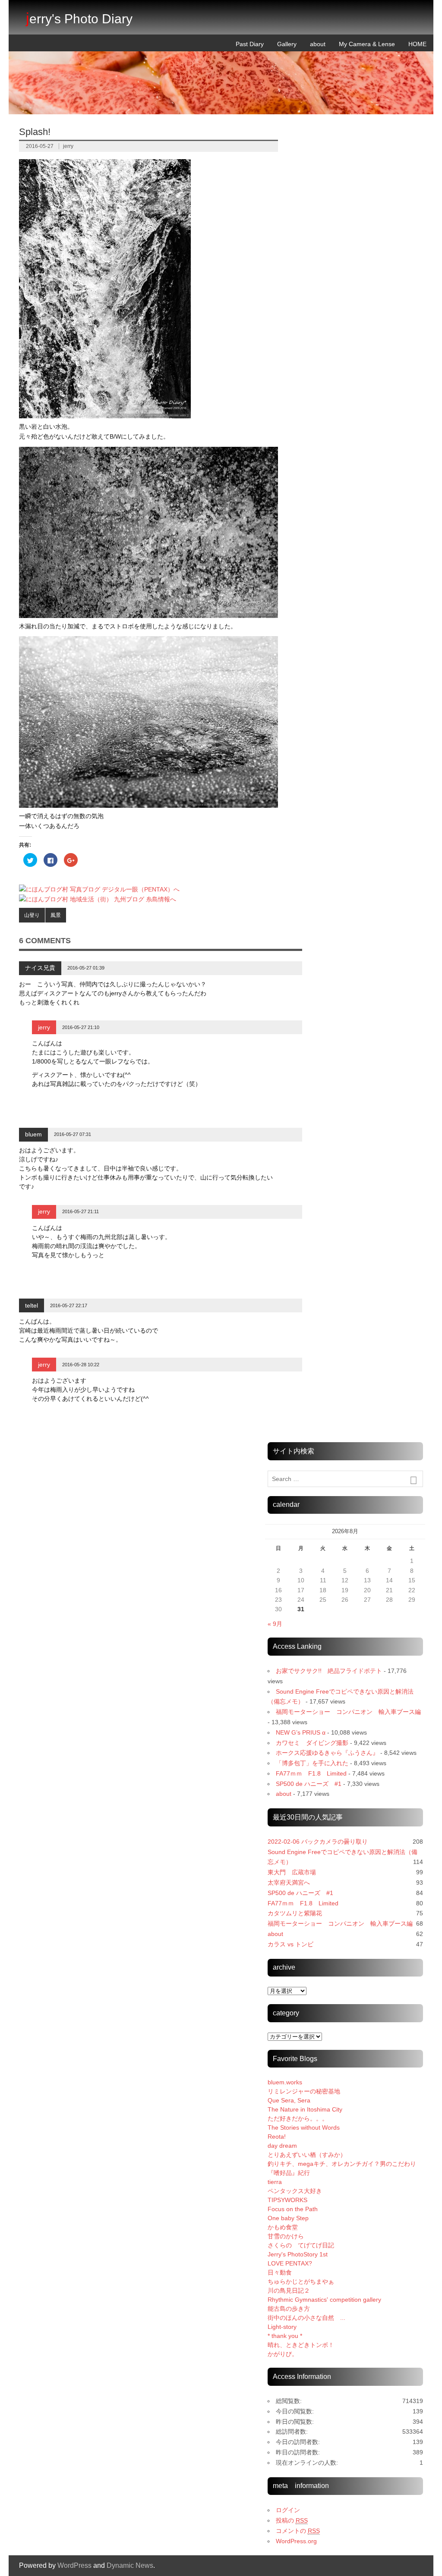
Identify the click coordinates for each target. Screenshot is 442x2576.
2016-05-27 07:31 (73, 1134)
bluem (33, 1134)
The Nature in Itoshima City (305, 2109)
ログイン (288, 2510)
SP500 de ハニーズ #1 (309, 1784)
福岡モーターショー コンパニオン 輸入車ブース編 (348, 1712)
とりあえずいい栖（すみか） (307, 2155)
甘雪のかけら (286, 2236)
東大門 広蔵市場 (292, 1872)
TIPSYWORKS (287, 2200)
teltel (32, 1305)
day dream (282, 2146)
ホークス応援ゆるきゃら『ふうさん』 (327, 1753)
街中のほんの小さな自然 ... (306, 2318)
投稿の (292, 2520)
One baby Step (288, 2218)
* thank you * (291, 2336)
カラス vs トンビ (290, 1944)
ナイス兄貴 (40, 968)
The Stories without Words (304, 2127)
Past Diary (250, 44)
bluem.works (285, 2082)
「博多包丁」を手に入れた (312, 1763)
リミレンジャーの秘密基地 (304, 2091)
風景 (56, 915)
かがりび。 (283, 2354)
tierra (275, 2182)
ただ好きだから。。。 (298, 2118)
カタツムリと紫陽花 (295, 1913)
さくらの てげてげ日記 (301, 2245)
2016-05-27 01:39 (86, 968)
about (318, 44)
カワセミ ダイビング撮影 (312, 1743)
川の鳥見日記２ (289, 2290)
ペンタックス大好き (295, 2191)
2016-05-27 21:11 (81, 1211)
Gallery (287, 44)
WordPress (74, 2565)
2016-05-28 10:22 (81, 1365)
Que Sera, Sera (289, 2100)
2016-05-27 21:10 (81, 1027)
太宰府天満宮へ (289, 1883)
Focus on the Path (293, 2209)
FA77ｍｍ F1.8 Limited (311, 1773)
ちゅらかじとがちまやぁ (301, 2281)
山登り (32, 915)
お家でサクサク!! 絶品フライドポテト (329, 1671)
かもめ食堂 (283, 2227)
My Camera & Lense (367, 44)
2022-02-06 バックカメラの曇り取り (318, 1842)
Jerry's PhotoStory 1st (298, 2254)
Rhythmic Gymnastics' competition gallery (324, 2300)
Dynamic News (130, 2565)
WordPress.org (296, 2541)
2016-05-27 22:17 (69, 1305)
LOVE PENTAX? (290, 2263)
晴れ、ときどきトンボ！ (301, 2345)
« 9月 (275, 1624)
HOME (417, 44)
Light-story (282, 2327)
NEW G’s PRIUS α (301, 1732)
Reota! (277, 2137)
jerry (68, 146)
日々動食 (280, 2272)
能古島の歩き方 (289, 2309)
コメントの (298, 2531)
